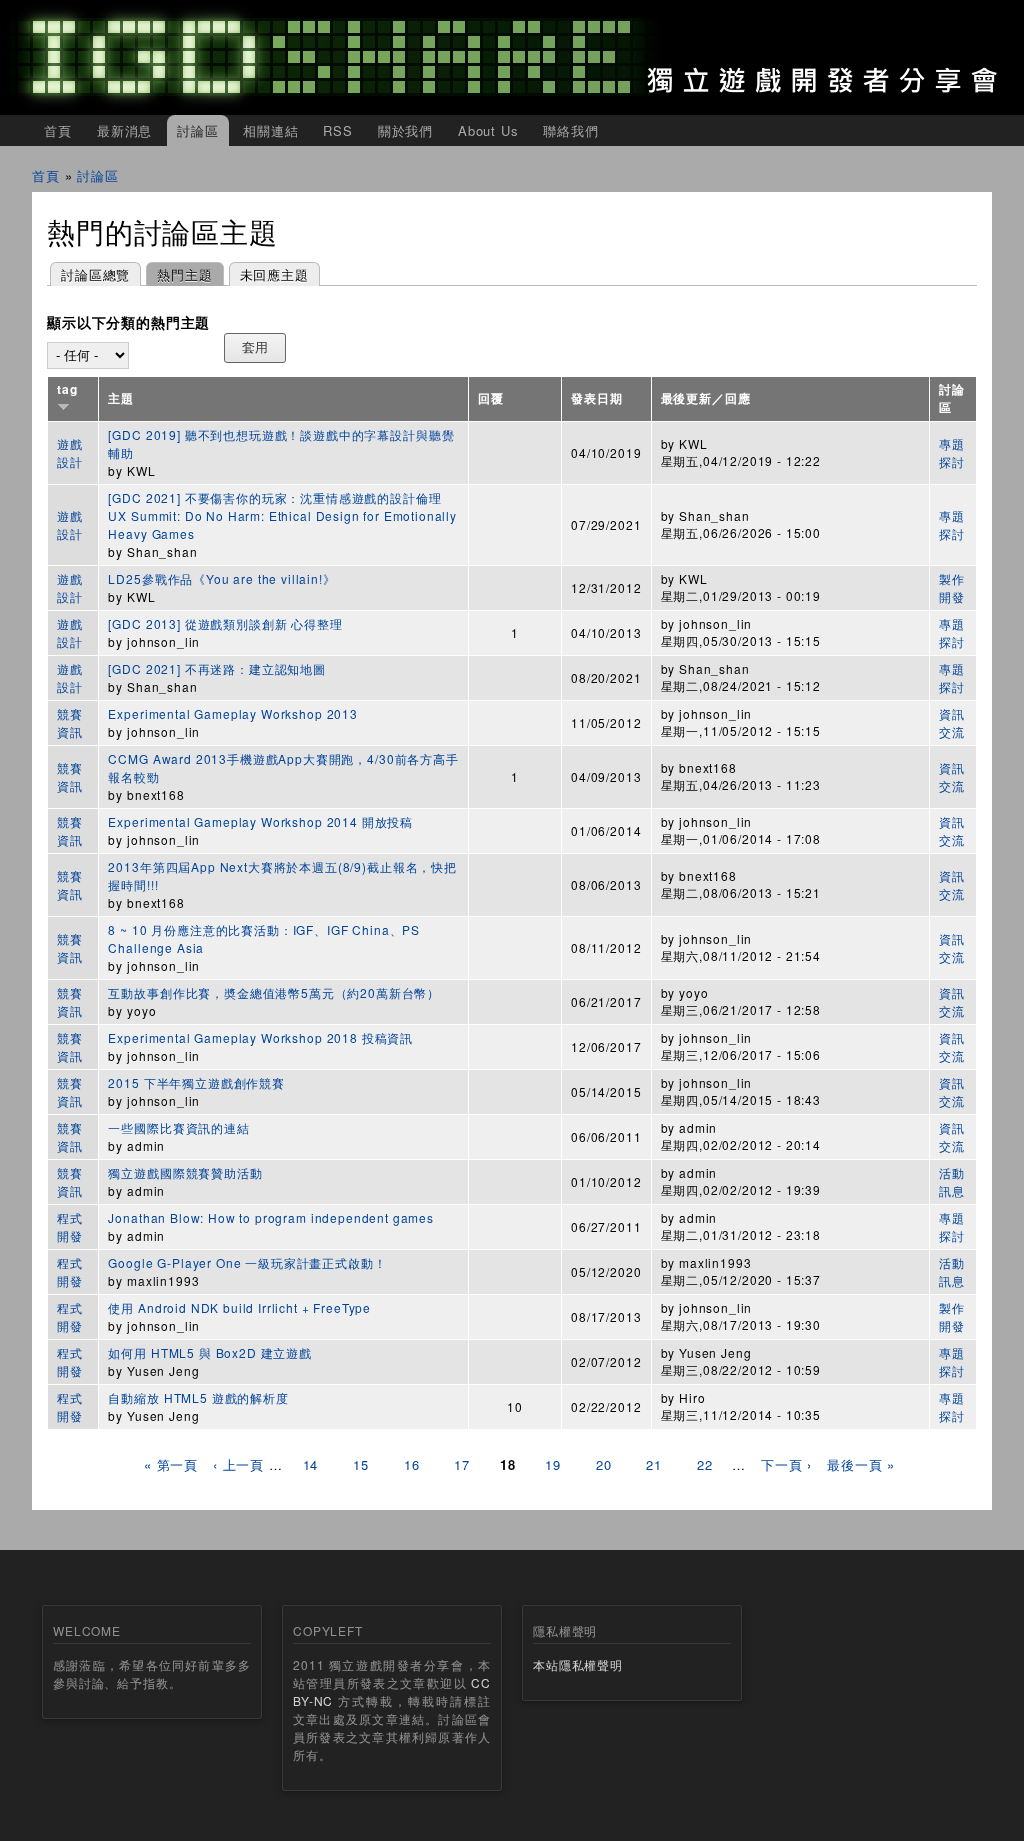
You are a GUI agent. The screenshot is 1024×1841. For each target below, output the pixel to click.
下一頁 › (786, 1464)
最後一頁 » (861, 1464)
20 (604, 1464)
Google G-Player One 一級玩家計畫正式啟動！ (247, 1262)
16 (412, 1464)
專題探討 (952, 452)
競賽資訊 (70, 722)
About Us (488, 130)
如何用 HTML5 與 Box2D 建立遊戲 (209, 1352)
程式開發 (70, 1226)
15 (361, 1464)
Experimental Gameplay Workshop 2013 (232, 713)
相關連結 (270, 130)
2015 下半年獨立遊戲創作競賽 (196, 1082)
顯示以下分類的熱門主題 (128, 323)
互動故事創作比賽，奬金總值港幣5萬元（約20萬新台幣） (274, 992)
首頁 (58, 130)
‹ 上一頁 (238, 1464)
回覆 (491, 398)
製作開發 (952, 587)
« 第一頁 (171, 1464)
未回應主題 (274, 274)
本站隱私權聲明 (578, 1664)
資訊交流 (952, 722)
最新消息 (124, 130)
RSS (338, 130)
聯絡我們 (570, 130)
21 (654, 1464)
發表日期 (596, 398)
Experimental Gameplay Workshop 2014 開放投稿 (260, 821)
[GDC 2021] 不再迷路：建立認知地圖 (216, 668)
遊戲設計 (70, 452)
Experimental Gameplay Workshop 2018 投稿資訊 (260, 1037)
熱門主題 (179, 274)
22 (705, 1464)
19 (553, 1464)
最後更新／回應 (706, 398)
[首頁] (512, 57)
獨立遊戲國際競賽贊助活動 (185, 1172)
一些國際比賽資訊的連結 (178, 1127)
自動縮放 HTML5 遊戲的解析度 (198, 1397)
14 (311, 1464)
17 (462, 1464)
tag (67, 389)
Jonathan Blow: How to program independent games (270, 1217)
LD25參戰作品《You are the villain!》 (221, 578)
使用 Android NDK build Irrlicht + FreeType (239, 1307)
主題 (121, 398)
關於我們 (405, 130)
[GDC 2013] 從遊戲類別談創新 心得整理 (225, 623)
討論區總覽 (95, 274)
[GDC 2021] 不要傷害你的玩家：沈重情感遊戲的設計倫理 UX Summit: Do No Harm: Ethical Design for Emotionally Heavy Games (282, 515)
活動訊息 (952, 1181)
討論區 (198, 130)
